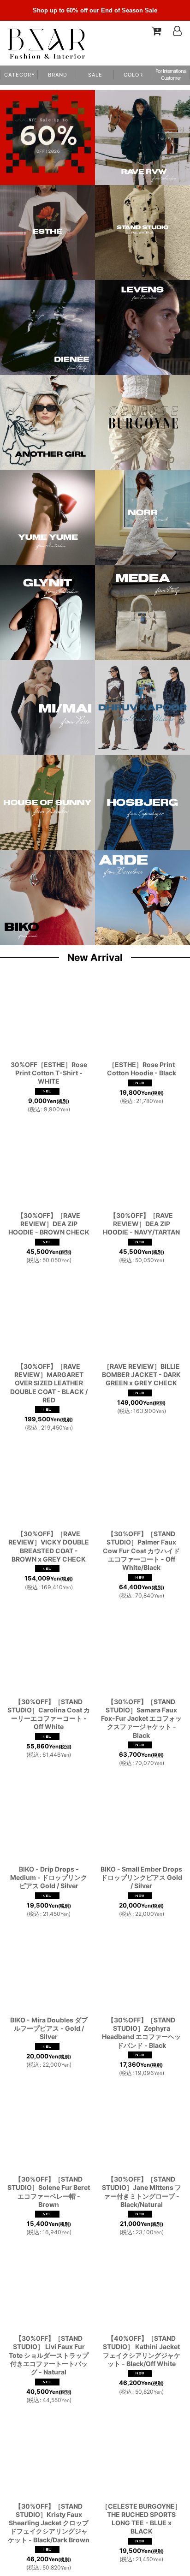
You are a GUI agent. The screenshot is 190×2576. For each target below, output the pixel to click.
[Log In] (177, 31)
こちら (20, 2564)
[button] (133, 75)
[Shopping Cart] (156, 31)
